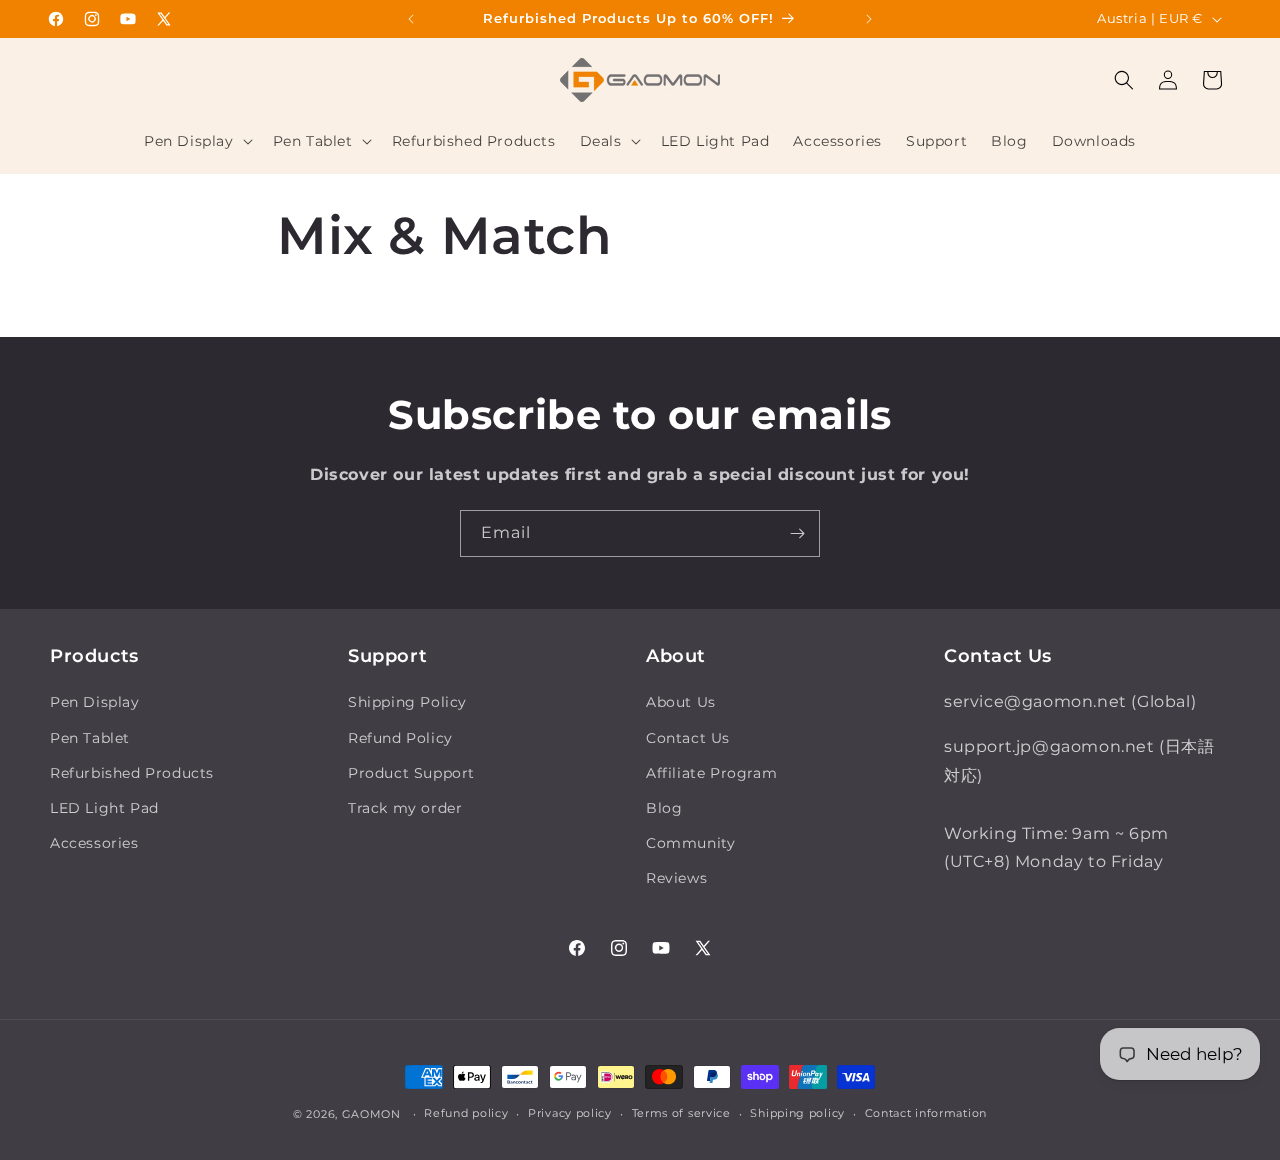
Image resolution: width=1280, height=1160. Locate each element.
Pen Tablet (90, 738)
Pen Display (95, 702)
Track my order (405, 808)
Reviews (676, 878)
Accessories (94, 843)
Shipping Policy (407, 702)
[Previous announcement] (411, 19)
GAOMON (371, 1114)
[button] (196, 141)
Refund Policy (400, 738)
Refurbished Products (132, 773)
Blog (664, 808)
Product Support (411, 773)
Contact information (926, 1113)
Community (690, 843)
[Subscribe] (797, 533)
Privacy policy (570, 1113)
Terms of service (681, 1113)
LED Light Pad (104, 808)
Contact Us (688, 738)
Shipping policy (797, 1113)
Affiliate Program (711, 773)
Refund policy (466, 1113)
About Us (681, 702)
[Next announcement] (869, 19)
